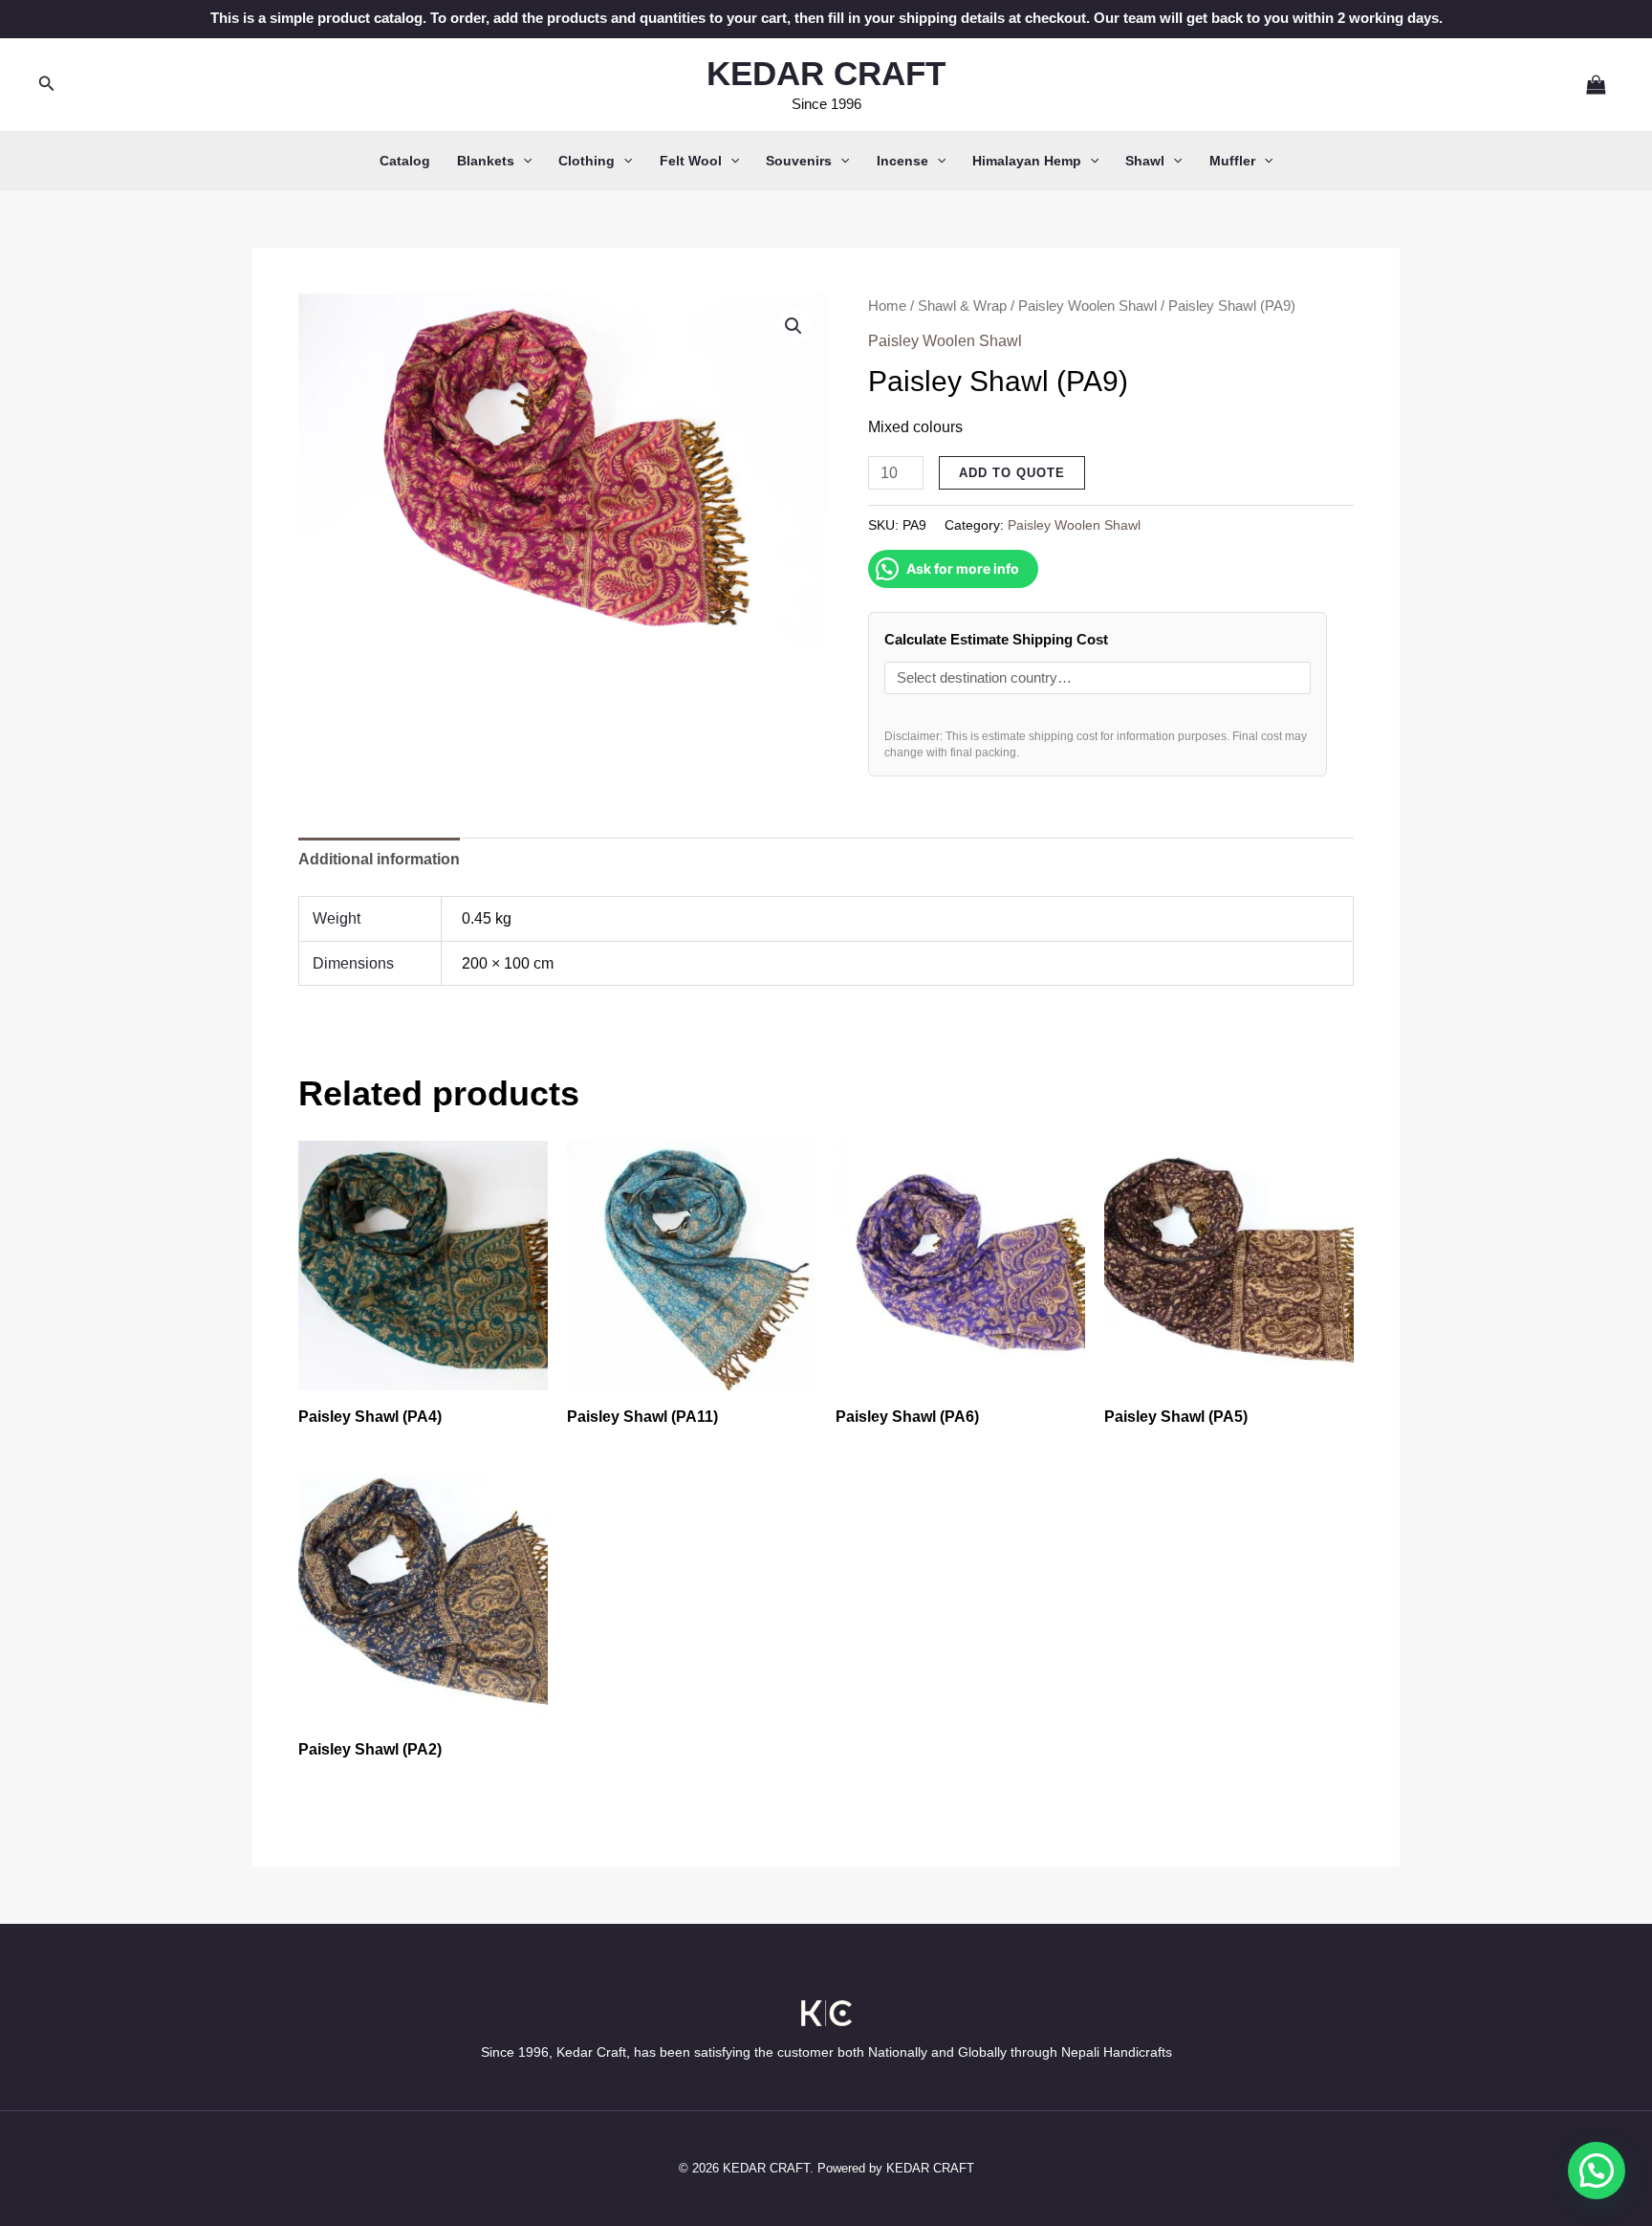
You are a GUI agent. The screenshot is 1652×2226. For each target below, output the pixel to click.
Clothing (587, 161)
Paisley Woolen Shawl (1087, 306)
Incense (902, 161)
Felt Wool (691, 161)
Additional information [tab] (379, 859)
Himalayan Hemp (1027, 161)
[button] (47, 84)
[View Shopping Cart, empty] (1588, 84)
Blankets (486, 161)
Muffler (1232, 161)
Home (887, 306)
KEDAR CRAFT (826, 73)
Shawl (1145, 161)
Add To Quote (1012, 473)
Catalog (405, 161)
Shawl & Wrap (962, 306)
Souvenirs (799, 161)
